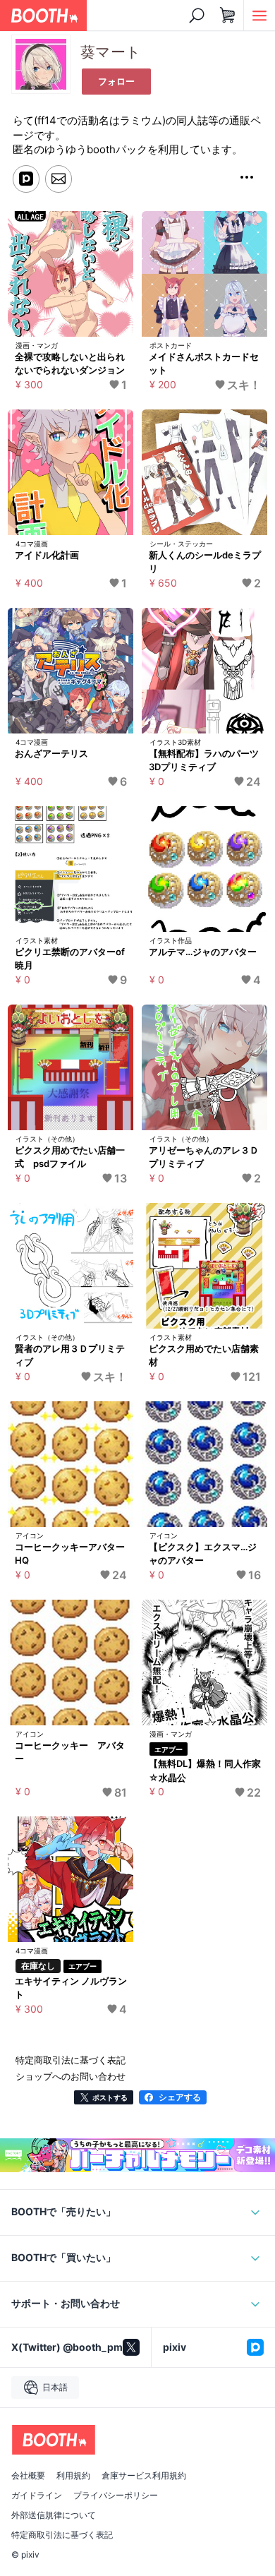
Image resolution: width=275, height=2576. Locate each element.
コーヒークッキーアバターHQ (70, 1554)
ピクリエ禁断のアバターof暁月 (70, 959)
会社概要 (28, 2476)
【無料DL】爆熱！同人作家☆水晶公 (205, 1771)
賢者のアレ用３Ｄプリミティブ (70, 1355)
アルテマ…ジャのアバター (203, 952)
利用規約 (73, 2476)
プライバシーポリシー (116, 2496)
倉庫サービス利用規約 (144, 2476)
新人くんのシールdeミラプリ (205, 562)
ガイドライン (37, 2496)
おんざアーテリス (51, 753)
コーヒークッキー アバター (70, 1752)
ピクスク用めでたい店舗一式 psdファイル (70, 1157)
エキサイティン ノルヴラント (71, 1988)
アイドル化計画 (47, 555)
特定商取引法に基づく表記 (62, 2535)
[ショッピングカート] (228, 16)
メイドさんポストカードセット (204, 364)
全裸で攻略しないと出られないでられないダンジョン (70, 364)
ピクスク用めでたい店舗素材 (204, 1355)
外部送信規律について (54, 2515)
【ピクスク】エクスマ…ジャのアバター (203, 1554)
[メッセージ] (59, 179)
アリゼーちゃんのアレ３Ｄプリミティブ (204, 1157)
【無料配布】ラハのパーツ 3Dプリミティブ (207, 760)
